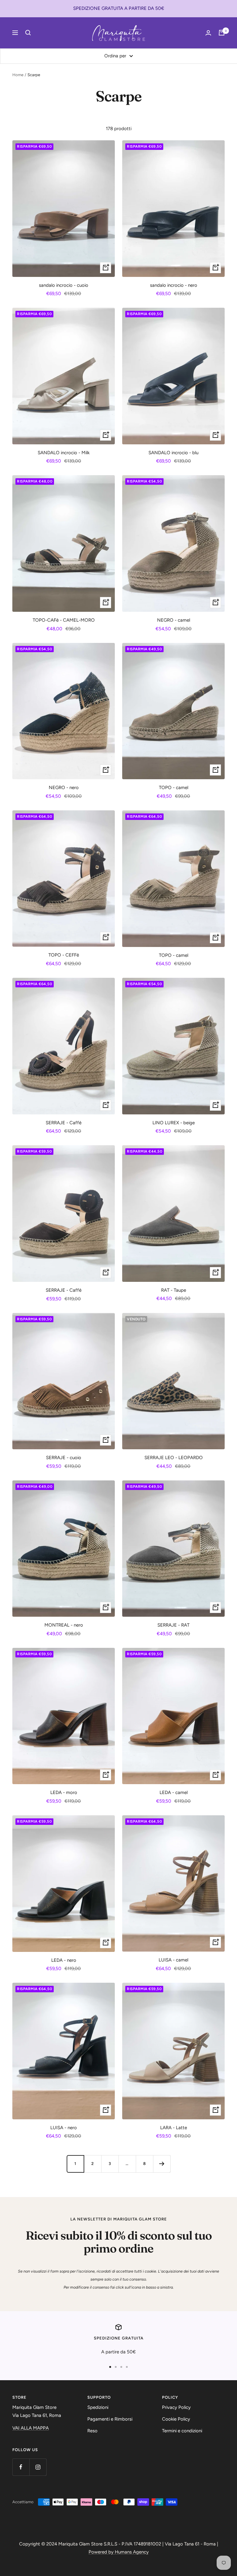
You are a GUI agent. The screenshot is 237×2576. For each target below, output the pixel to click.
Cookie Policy (176, 2419)
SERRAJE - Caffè (64, 1123)
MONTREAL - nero (64, 1625)
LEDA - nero (64, 1960)
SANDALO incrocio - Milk (64, 453)
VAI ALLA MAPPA (31, 2428)
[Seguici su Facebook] (21, 2467)
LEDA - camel (174, 1792)
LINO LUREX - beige (174, 1123)
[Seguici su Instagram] (38, 2467)
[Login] (208, 33)
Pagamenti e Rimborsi (110, 2419)
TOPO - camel (174, 788)
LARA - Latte (174, 2128)
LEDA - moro (64, 1792)
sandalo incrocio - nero (174, 285)
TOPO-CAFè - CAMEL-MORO (64, 620)
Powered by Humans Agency (119, 2552)
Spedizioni (98, 2407)
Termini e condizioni (182, 2431)
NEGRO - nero (64, 788)
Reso (92, 2431)
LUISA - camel (173, 1960)
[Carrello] (222, 33)
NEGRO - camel (174, 620)
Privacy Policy (176, 2407)
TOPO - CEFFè (64, 955)
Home (18, 75)
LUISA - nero (64, 2128)
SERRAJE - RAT (173, 1625)
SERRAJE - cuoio (64, 1458)
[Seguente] (162, 2164)
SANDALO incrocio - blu (173, 453)
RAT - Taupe (174, 1290)
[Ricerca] (28, 33)
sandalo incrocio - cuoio (64, 285)
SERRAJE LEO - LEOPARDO (174, 1458)
